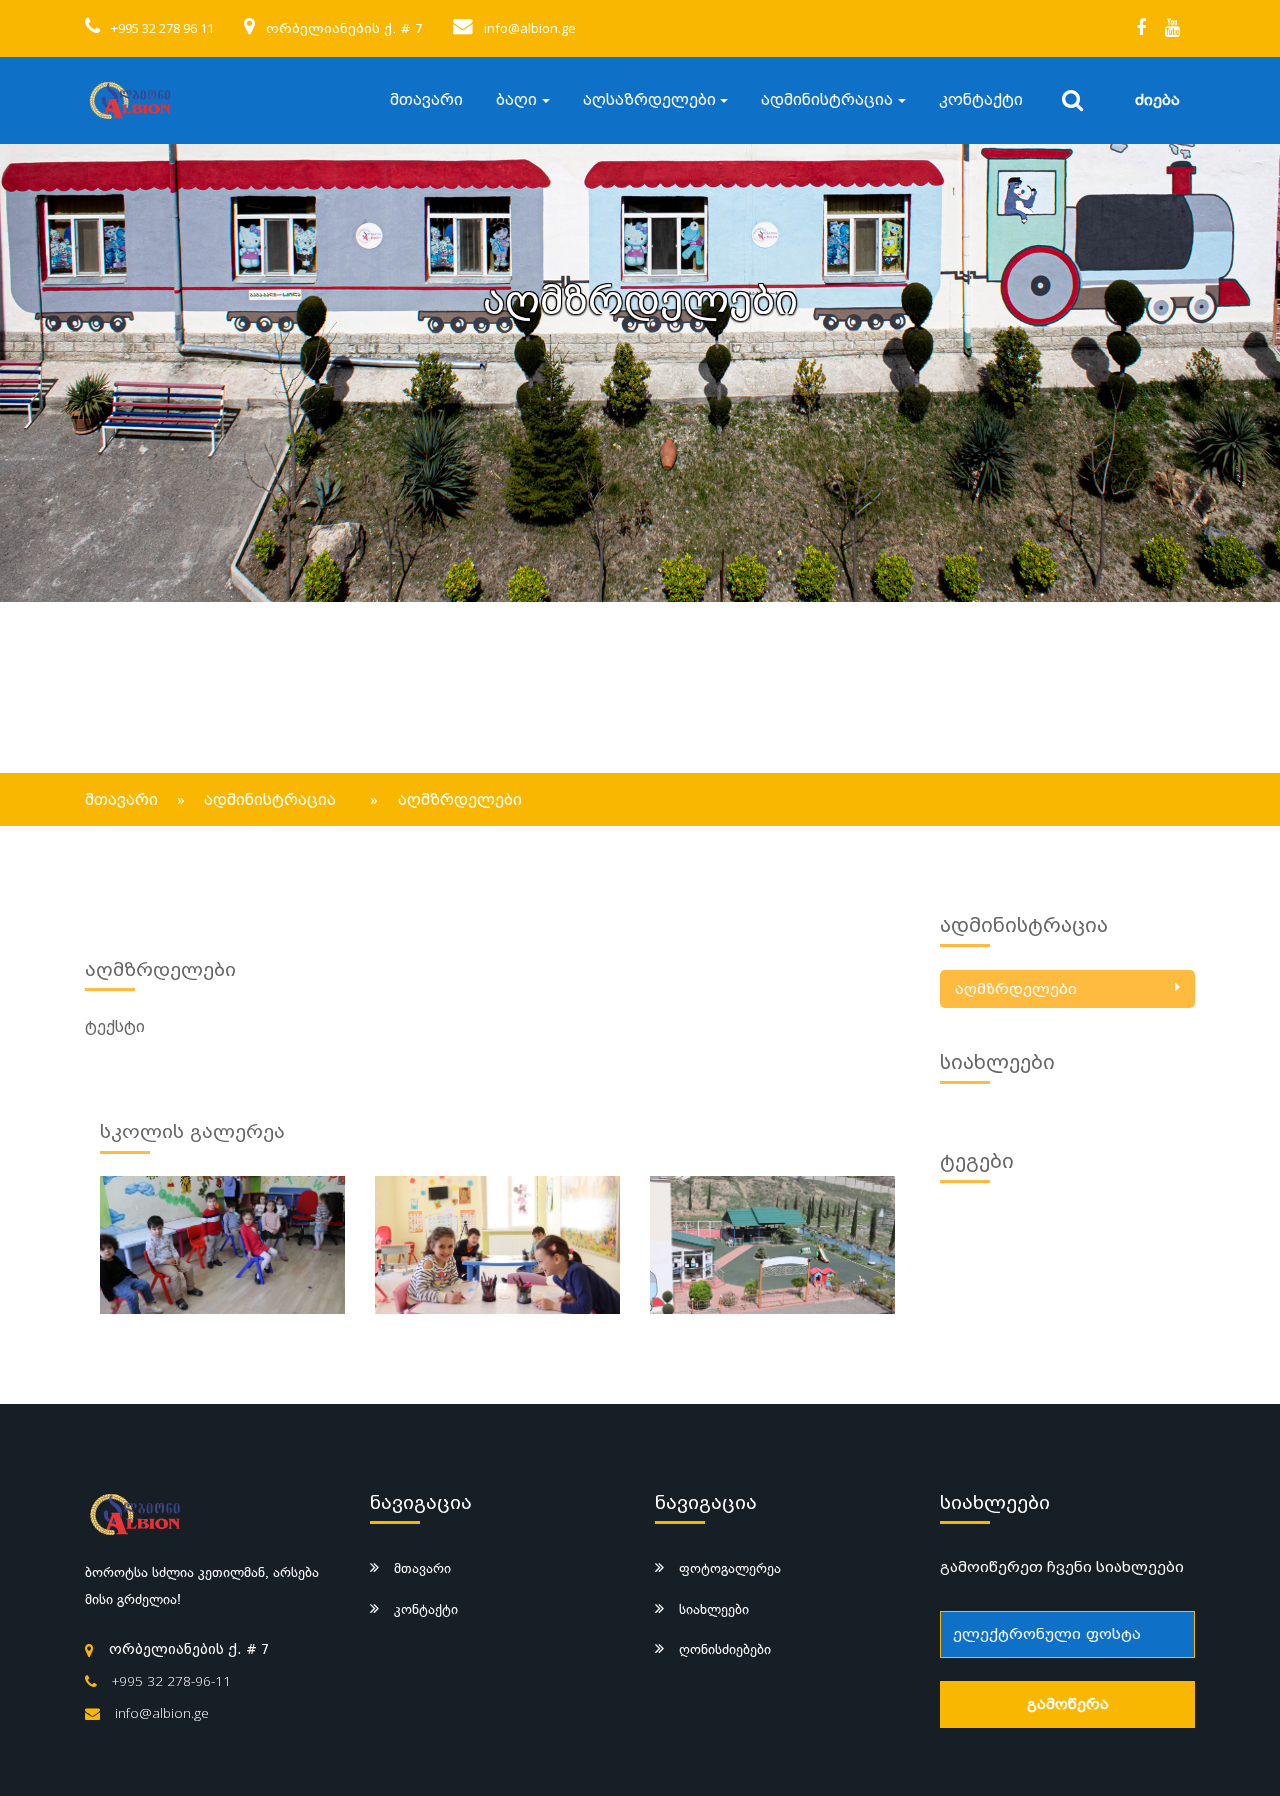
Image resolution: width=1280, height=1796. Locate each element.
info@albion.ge (530, 28)
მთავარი (426, 100)
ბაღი (516, 100)
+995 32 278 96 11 (162, 28)
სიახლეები (714, 1609)
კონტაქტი (981, 100)
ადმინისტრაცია (827, 100)
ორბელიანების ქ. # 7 (344, 28)
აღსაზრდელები (649, 100)
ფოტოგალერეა (730, 1568)
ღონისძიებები (725, 1649)
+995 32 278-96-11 (171, 1681)
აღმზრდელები (1016, 989)
